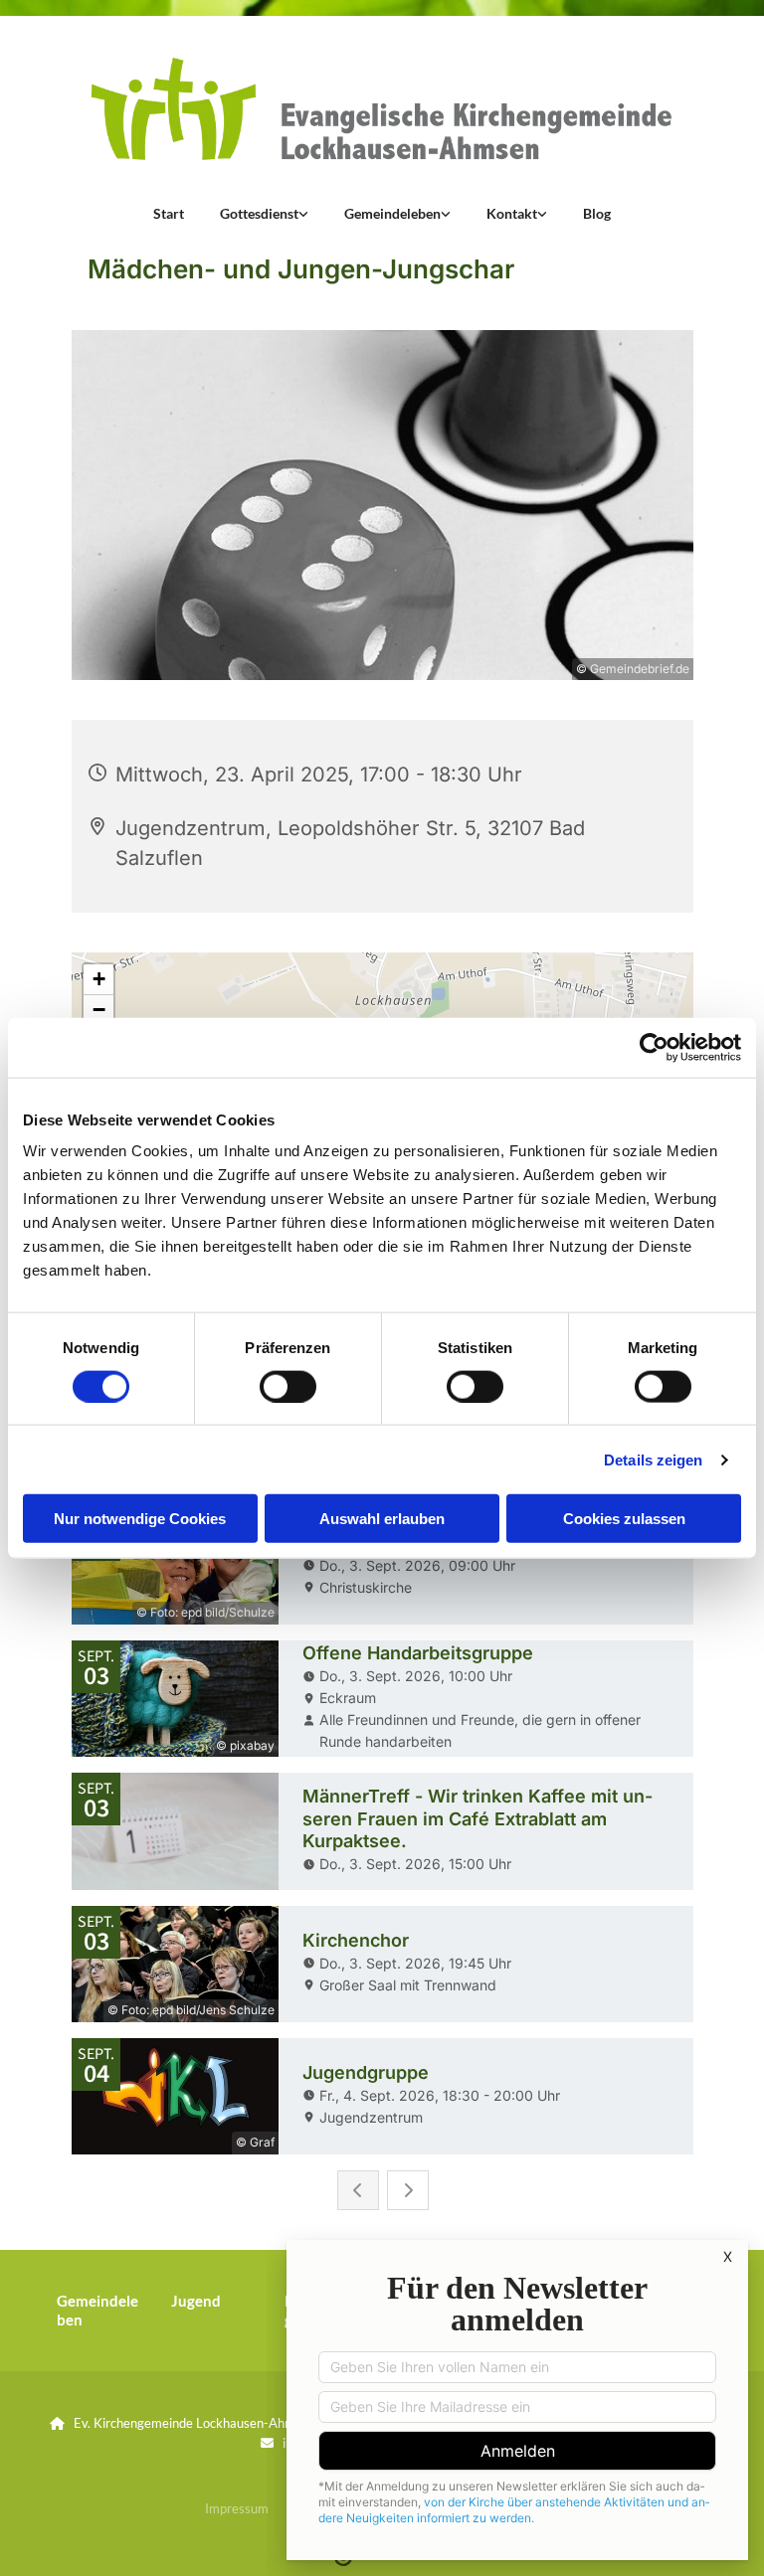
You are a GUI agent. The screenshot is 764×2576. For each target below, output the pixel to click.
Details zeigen (653, 1459)
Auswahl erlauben (382, 1519)
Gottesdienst (259, 213)
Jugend (196, 2301)
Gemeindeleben (392, 213)
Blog (597, 213)
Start (169, 213)
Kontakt (512, 213)
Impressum (237, 2508)
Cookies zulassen (624, 1519)
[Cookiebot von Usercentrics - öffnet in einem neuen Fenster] (654, 1047)
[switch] (288, 1386)
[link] (264, 214)
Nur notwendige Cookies (140, 1519)
